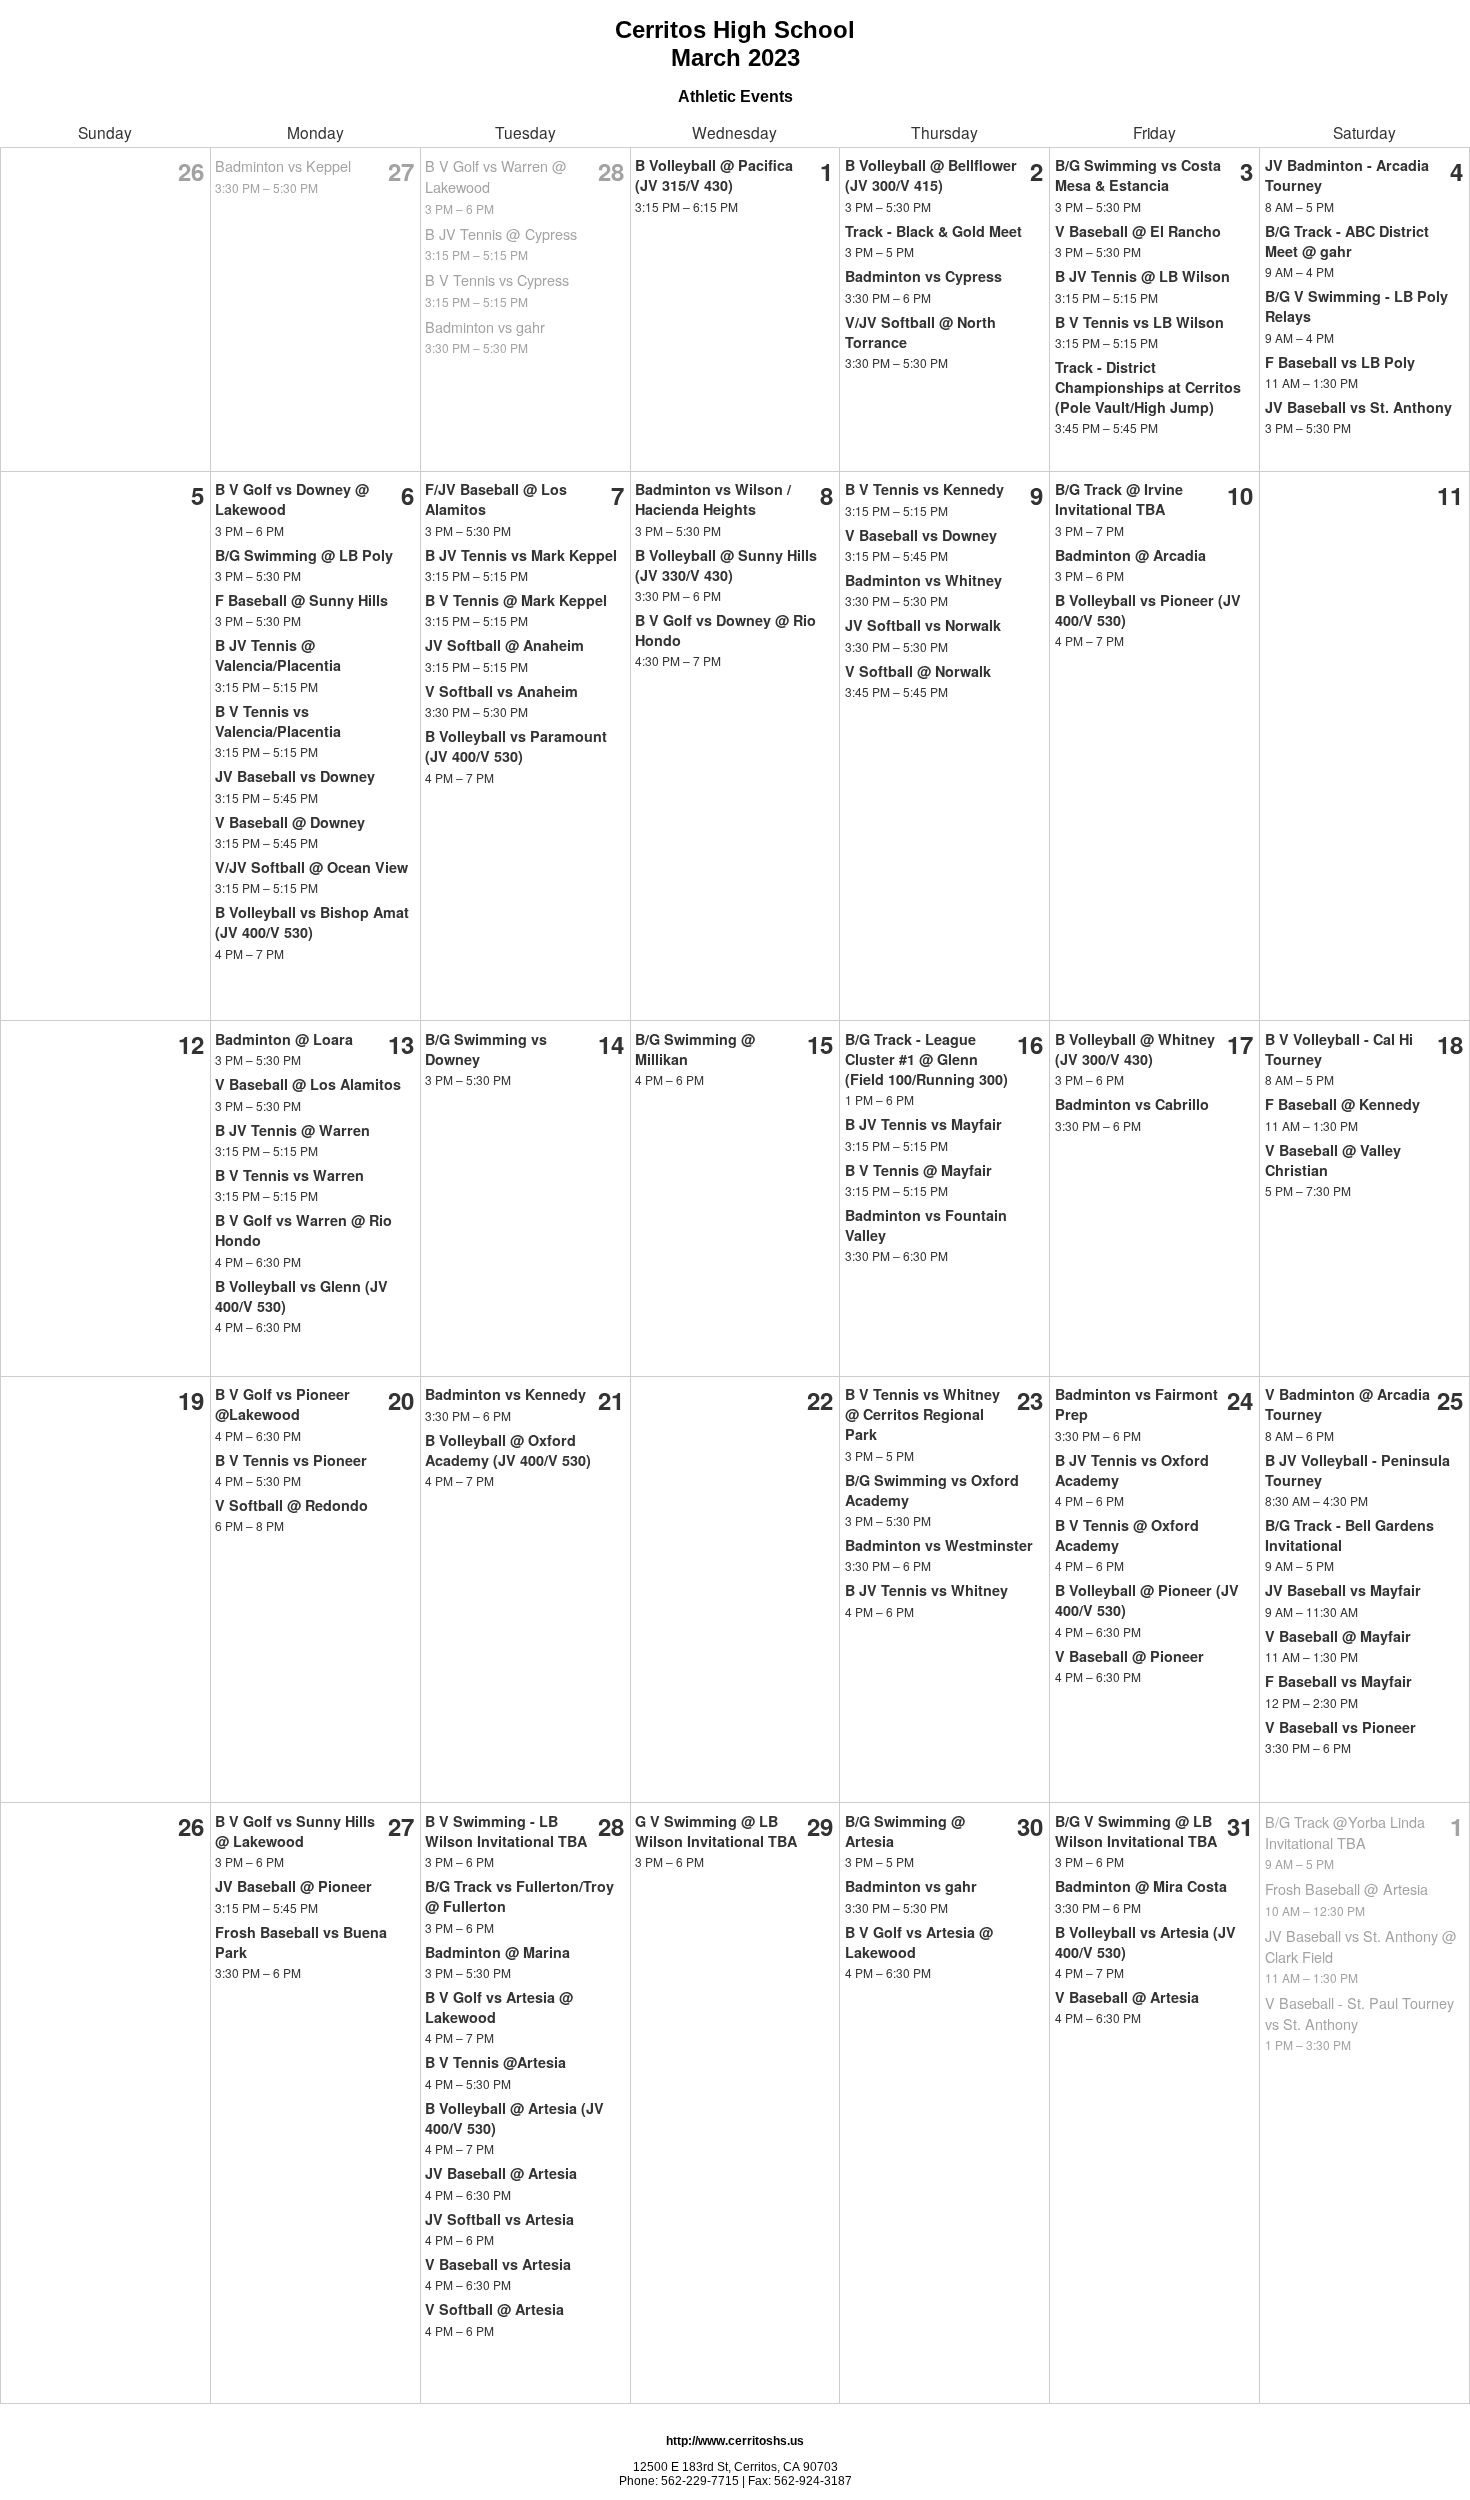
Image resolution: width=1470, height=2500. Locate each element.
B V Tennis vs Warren (289, 1175)
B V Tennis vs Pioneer (291, 1460)
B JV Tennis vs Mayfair (923, 1124)
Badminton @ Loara (284, 1039)
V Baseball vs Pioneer (1340, 1727)
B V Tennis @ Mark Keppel (516, 600)
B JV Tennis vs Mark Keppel (521, 555)
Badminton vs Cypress (923, 276)
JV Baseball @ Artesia (501, 2173)
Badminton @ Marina (497, 1952)
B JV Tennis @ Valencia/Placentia (278, 655)
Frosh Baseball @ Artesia (1346, 1888)
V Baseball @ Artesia (1127, 1997)
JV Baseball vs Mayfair (1343, 1590)
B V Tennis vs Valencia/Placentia (278, 721)
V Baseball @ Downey (290, 822)
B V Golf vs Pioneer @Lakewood (282, 1404)
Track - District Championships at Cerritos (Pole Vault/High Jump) (1148, 387)
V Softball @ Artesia (494, 2309)
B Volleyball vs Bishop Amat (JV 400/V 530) (312, 922)
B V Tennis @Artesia (495, 2062)
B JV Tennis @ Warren (292, 1130)
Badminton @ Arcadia (1130, 555)
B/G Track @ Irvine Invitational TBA (1119, 499)
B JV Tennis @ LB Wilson (1142, 276)
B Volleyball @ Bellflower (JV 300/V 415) (931, 175)
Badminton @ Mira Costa (1141, 1886)
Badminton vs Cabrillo (1132, 1104)
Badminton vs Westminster (939, 1545)
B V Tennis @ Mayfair (918, 1170)
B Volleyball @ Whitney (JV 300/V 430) (1135, 1049)
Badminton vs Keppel (283, 165)
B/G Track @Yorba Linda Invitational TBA (1345, 1832)
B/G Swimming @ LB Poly (304, 555)
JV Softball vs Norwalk (923, 625)
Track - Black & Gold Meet (933, 231)
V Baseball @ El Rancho (1138, 231)
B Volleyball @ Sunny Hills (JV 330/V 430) (726, 565)
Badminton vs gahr (485, 326)
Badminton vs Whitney (923, 580)
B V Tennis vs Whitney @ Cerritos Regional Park (922, 1414)
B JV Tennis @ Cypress (501, 233)
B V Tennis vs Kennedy (924, 489)
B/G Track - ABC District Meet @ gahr (1347, 241)
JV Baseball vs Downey (295, 776)
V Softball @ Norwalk (918, 671)
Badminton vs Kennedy (505, 1394)
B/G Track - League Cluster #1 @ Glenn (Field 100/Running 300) (926, 1059)
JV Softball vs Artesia (499, 2219)
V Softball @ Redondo (291, 1505)
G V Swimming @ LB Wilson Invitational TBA (716, 1831)
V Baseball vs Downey (921, 535)
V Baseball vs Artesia (498, 2264)
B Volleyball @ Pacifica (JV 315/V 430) (714, 175)
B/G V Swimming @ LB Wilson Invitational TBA (1136, 1831)
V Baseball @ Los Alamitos (308, 1084)
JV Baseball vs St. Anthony (1358, 407)
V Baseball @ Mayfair (1338, 1636)
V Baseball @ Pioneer (1129, 1656)
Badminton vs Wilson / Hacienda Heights (713, 499)
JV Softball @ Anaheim (504, 645)
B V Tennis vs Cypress (497, 279)
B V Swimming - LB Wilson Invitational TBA (506, 1831)
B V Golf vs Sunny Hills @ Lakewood (295, 1831)
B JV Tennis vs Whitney (926, 1590)
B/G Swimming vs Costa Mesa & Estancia (1138, 175)
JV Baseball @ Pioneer (293, 1886)
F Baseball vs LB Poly (1340, 362)
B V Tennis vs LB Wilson (1139, 322)
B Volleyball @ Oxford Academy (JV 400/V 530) (508, 1450)
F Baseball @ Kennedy (1342, 1104)
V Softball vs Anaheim (501, 691)
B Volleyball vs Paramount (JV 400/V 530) (516, 746)
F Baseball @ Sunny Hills (301, 600)
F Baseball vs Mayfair (1338, 1681)
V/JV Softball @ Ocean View (311, 867)
